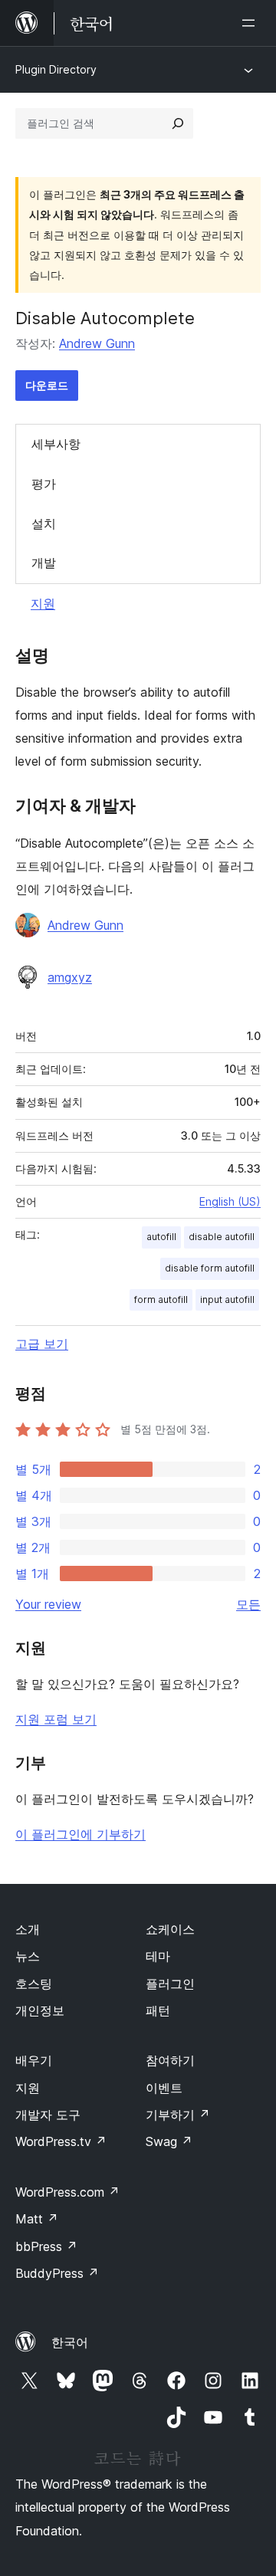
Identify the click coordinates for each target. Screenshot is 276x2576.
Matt (37, 2219)
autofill (161, 1237)
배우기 (34, 2060)
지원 (43, 603)
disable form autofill (210, 1268)
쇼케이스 (170, 1929)
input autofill (227, 1299)
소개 (28, 1929)
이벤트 (164, 2088)
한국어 (70, 2342)
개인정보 (40, 2010)
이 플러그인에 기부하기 (80, 1834)
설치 (44, 523)
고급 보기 (42, 1344)
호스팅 (34, 1984)
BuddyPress (57, 2273)
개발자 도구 (48, 2115)
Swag (169, 2141)
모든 (248, 1604)
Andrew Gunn (97, 343)
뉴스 (28, 1956)
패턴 (158, 2010)
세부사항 (56, 444)
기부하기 (178, 2115)
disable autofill (222, 1237)
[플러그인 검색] (178, 123)
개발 (44, 563)
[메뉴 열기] (251, 23)
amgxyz (70, 977)
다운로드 (47, 385)
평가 (44, 484)
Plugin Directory (56, 69)
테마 (158, 1956)
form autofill (161, 1299)
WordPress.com (67, 2192)
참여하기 (170, 2060)
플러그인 (170, 1984)
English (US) (230, 1201)
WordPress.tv (61, 2141)
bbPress (46, 2246)
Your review (48, 1604)
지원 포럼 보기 (56, 1719)
